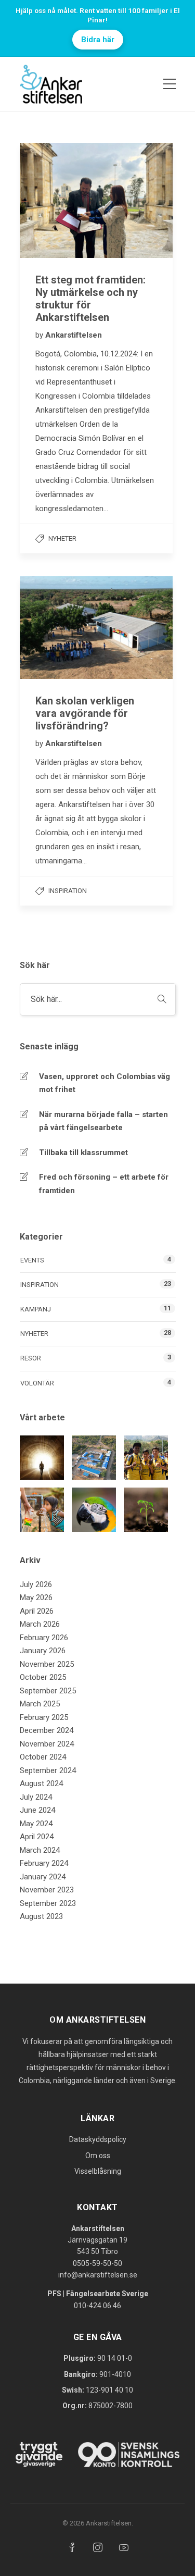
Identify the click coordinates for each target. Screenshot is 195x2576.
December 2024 (47, 1730)
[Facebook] (72, 2547)
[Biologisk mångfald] (94, 1510)
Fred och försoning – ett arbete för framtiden (104, 1184)
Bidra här (98, 40)
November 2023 (47, 1890)
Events (32, 1260)
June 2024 (37, 1810)
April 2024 (37, 1837)
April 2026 (37, 1611)
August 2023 (41, 1916)
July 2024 (36, 1797)
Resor (31, 1358)
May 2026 (36, 1597)
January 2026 (43, 1651)
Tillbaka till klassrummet (83, 1153)
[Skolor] (94, 1458)
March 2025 (40, 1704)
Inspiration (68, 891)
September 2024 (48, 1770)
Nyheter (62, 538)
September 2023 (48, 1903)
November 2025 (47, 1664)
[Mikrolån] (146, 1510)
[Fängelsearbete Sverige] (42, 1458)
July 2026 (36, 1584)
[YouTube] (124, 2547)
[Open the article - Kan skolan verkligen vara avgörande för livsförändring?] (58, 628)
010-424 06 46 (97, 2306)
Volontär (37, 1383)
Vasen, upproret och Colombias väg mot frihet (105, 1083)
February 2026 (44, 1638)
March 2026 (40, 1624)
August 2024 (41, 1784)
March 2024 (40, 1850)
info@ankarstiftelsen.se (98, 2275)
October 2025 (43, 1677)
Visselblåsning (98, 2171)
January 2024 (43, 1877)
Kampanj (36, 1309)
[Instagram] (98, 2547)
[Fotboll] (146, 1458)
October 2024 (43, 1757)
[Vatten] (42, 1510)
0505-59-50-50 (97, 2263)
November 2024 (47, 1744)
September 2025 (48, 1691)
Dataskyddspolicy (98, 2139)
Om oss (98, 2156)
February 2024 (44, 1863)
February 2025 (44, 1717)
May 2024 (36, 1824)
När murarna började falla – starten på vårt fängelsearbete (103, 1121)
